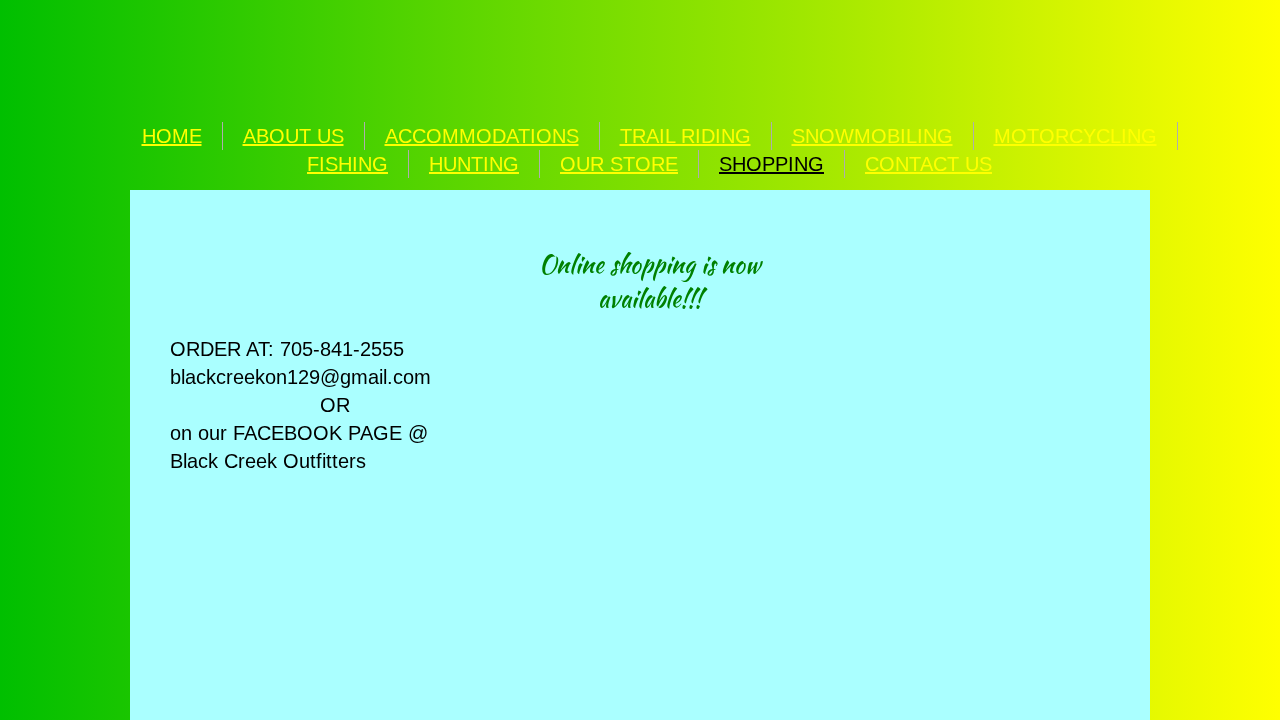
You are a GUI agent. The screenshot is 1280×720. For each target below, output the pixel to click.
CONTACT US (928, 164)
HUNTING (474, 164)
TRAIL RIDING (685, 136)
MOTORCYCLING (1075, 136)
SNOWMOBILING (872, 136)
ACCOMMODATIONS (482, 136)
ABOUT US (293, 136)
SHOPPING (771, 164)
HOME (172, 136)
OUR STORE (619, 164)
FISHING (347, 164)
